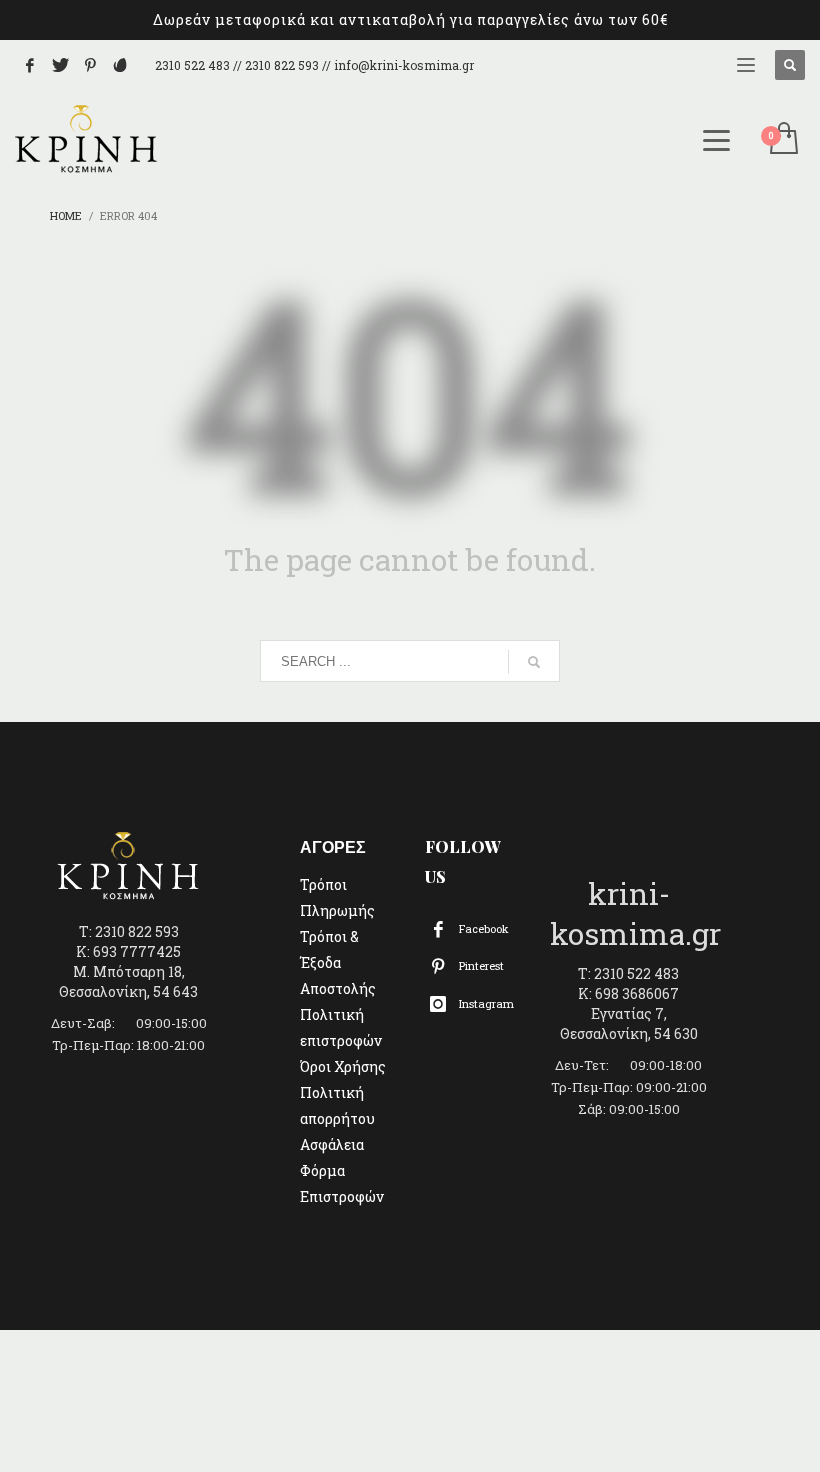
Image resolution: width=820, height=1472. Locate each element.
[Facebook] (30, 65)
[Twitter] (60, 65)
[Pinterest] (90, 65)
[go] (534, 662)
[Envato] (120, 65)
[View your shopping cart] (782, 140)
